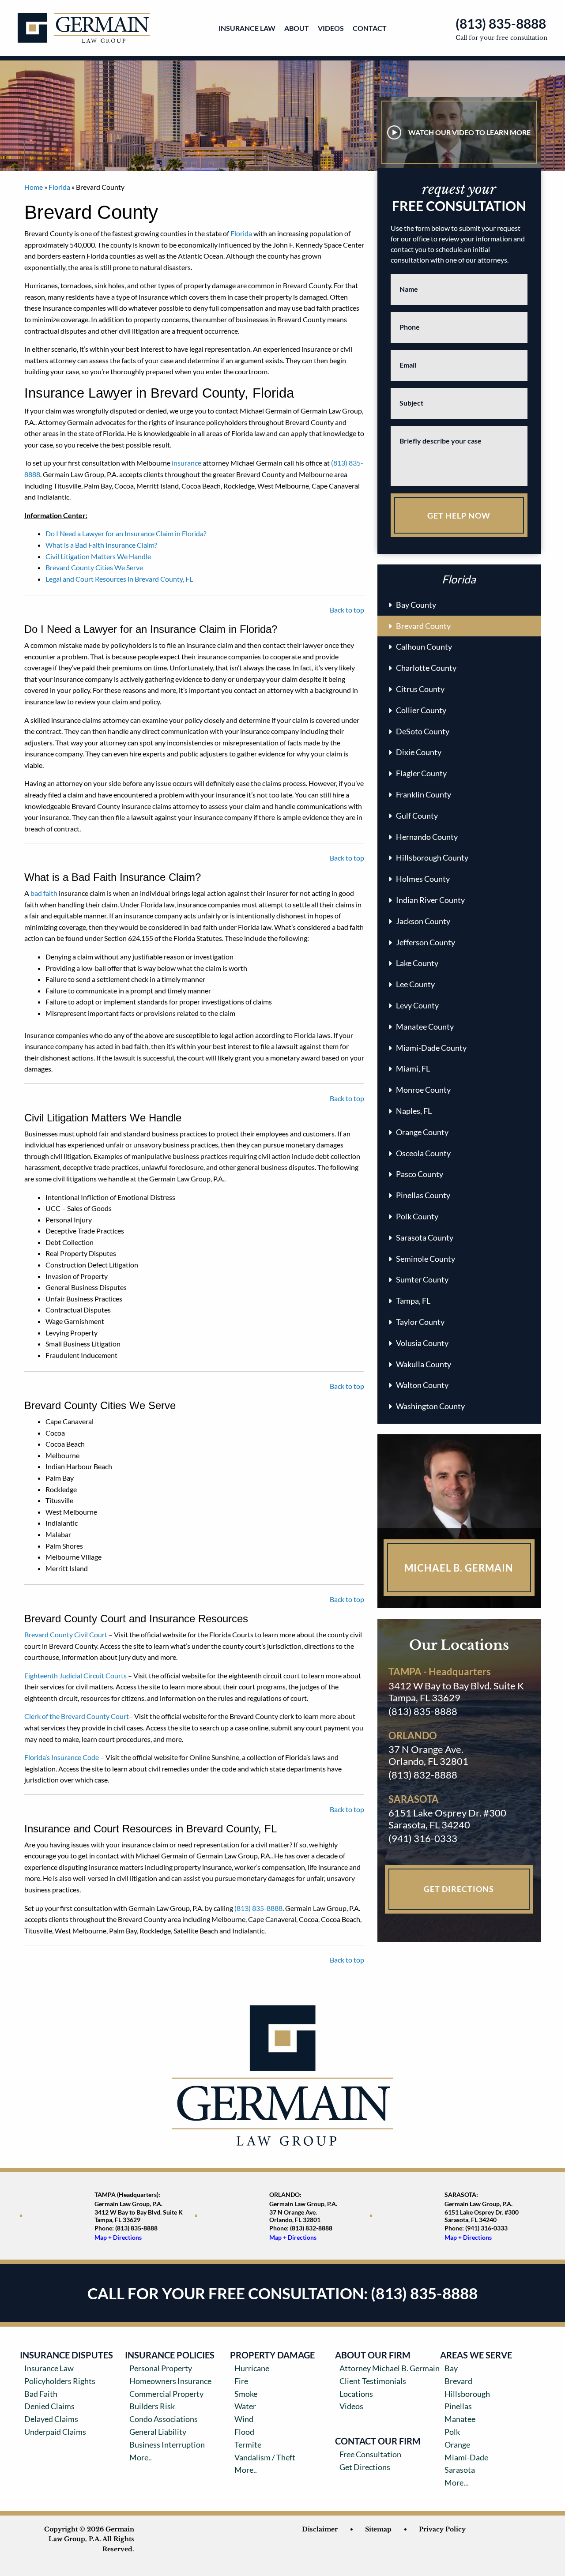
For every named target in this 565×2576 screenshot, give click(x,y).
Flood (244, 2432)
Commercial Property (166, 2394)
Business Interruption (167, 2444)
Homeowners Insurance (170, 2381)
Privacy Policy (442, 2529)
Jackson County (423, 921)
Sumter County (422, 1279)
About (297, 28)
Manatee (460, 2419)
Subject (411, 403)
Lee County (415, 984)
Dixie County (419, 752)
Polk (452, 2432)
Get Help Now (459, 515)
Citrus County (420, 689)
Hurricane (252, 2368)
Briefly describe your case (441, 441)
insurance (186, 463)
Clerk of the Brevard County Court (77, 1716)
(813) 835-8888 (501, 23)
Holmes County (423, 879)
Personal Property (161, 2368)
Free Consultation (370, 2454)
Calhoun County (424, 647)
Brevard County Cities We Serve (94, 567)
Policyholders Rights (60, 2381)
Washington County (430, 1406)
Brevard (458, 2381)
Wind (244, 2419)
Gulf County (417, 816)
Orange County (422, 1132)
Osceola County (423, 1153)
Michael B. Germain (459, 1568)
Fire (241, 2381)
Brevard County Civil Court (66, 1634)
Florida (59, 187)
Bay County (416, 605)
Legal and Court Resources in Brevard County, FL (119, 579)
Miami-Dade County (431, 1048)
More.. (141, 2457)
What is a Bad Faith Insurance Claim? (101, 545)
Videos (331, 28)
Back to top (347, 610)
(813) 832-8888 (423, 1775)
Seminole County (426, 1259)
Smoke (246, 2394)
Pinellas (458, 2406)
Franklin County (424, 794)
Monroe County (423, 1090)
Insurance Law (247, 28)
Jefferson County (426, 942)
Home (34, 187)
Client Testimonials (373, 2381)
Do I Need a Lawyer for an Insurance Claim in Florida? (126, 533)
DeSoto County (423, 731)
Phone (410, 327)
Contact (370, 28)
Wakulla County (424, 1364)
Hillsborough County (432, 857)
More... (457, 2482)
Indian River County (430, 900)
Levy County (417, 1005)
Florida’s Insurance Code (62, 1757)
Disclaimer (320, 2529)
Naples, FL (414, 1111)
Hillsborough (467, 2394)
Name (409, 289)
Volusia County (422, 1343)
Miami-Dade (466, 2457)
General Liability (158, 2432)
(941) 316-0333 (423, 1838)
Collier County (421, 710)
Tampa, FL (413, 1301)
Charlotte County (426, 668)
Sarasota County (425, 1237)
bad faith (43, 893)
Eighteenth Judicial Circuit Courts (75, 1675)
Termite (248, 2444)
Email (408, 365)
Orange (457, 2444)
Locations (356, 2394)
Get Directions (459, 1889)
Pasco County (420, 1174)
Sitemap (378, 2529)
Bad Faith (41, 2394)
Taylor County (420, 1322)
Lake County (417, 963)
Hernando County (427, 837)
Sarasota (460, 2470)
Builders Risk (152, 2406)
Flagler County (421, 773)
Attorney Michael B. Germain (390, 2368)
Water (245, 2406)
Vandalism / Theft (265, 2457)
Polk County (417, 1216)
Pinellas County (423, 1195)
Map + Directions (118, 2237)
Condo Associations (164, 2419)
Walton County (422, 1385)
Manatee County (425, 1027)
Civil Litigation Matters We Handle (98, 556)
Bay (451, 2368)
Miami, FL (413, 1068)
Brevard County (423, 626)
